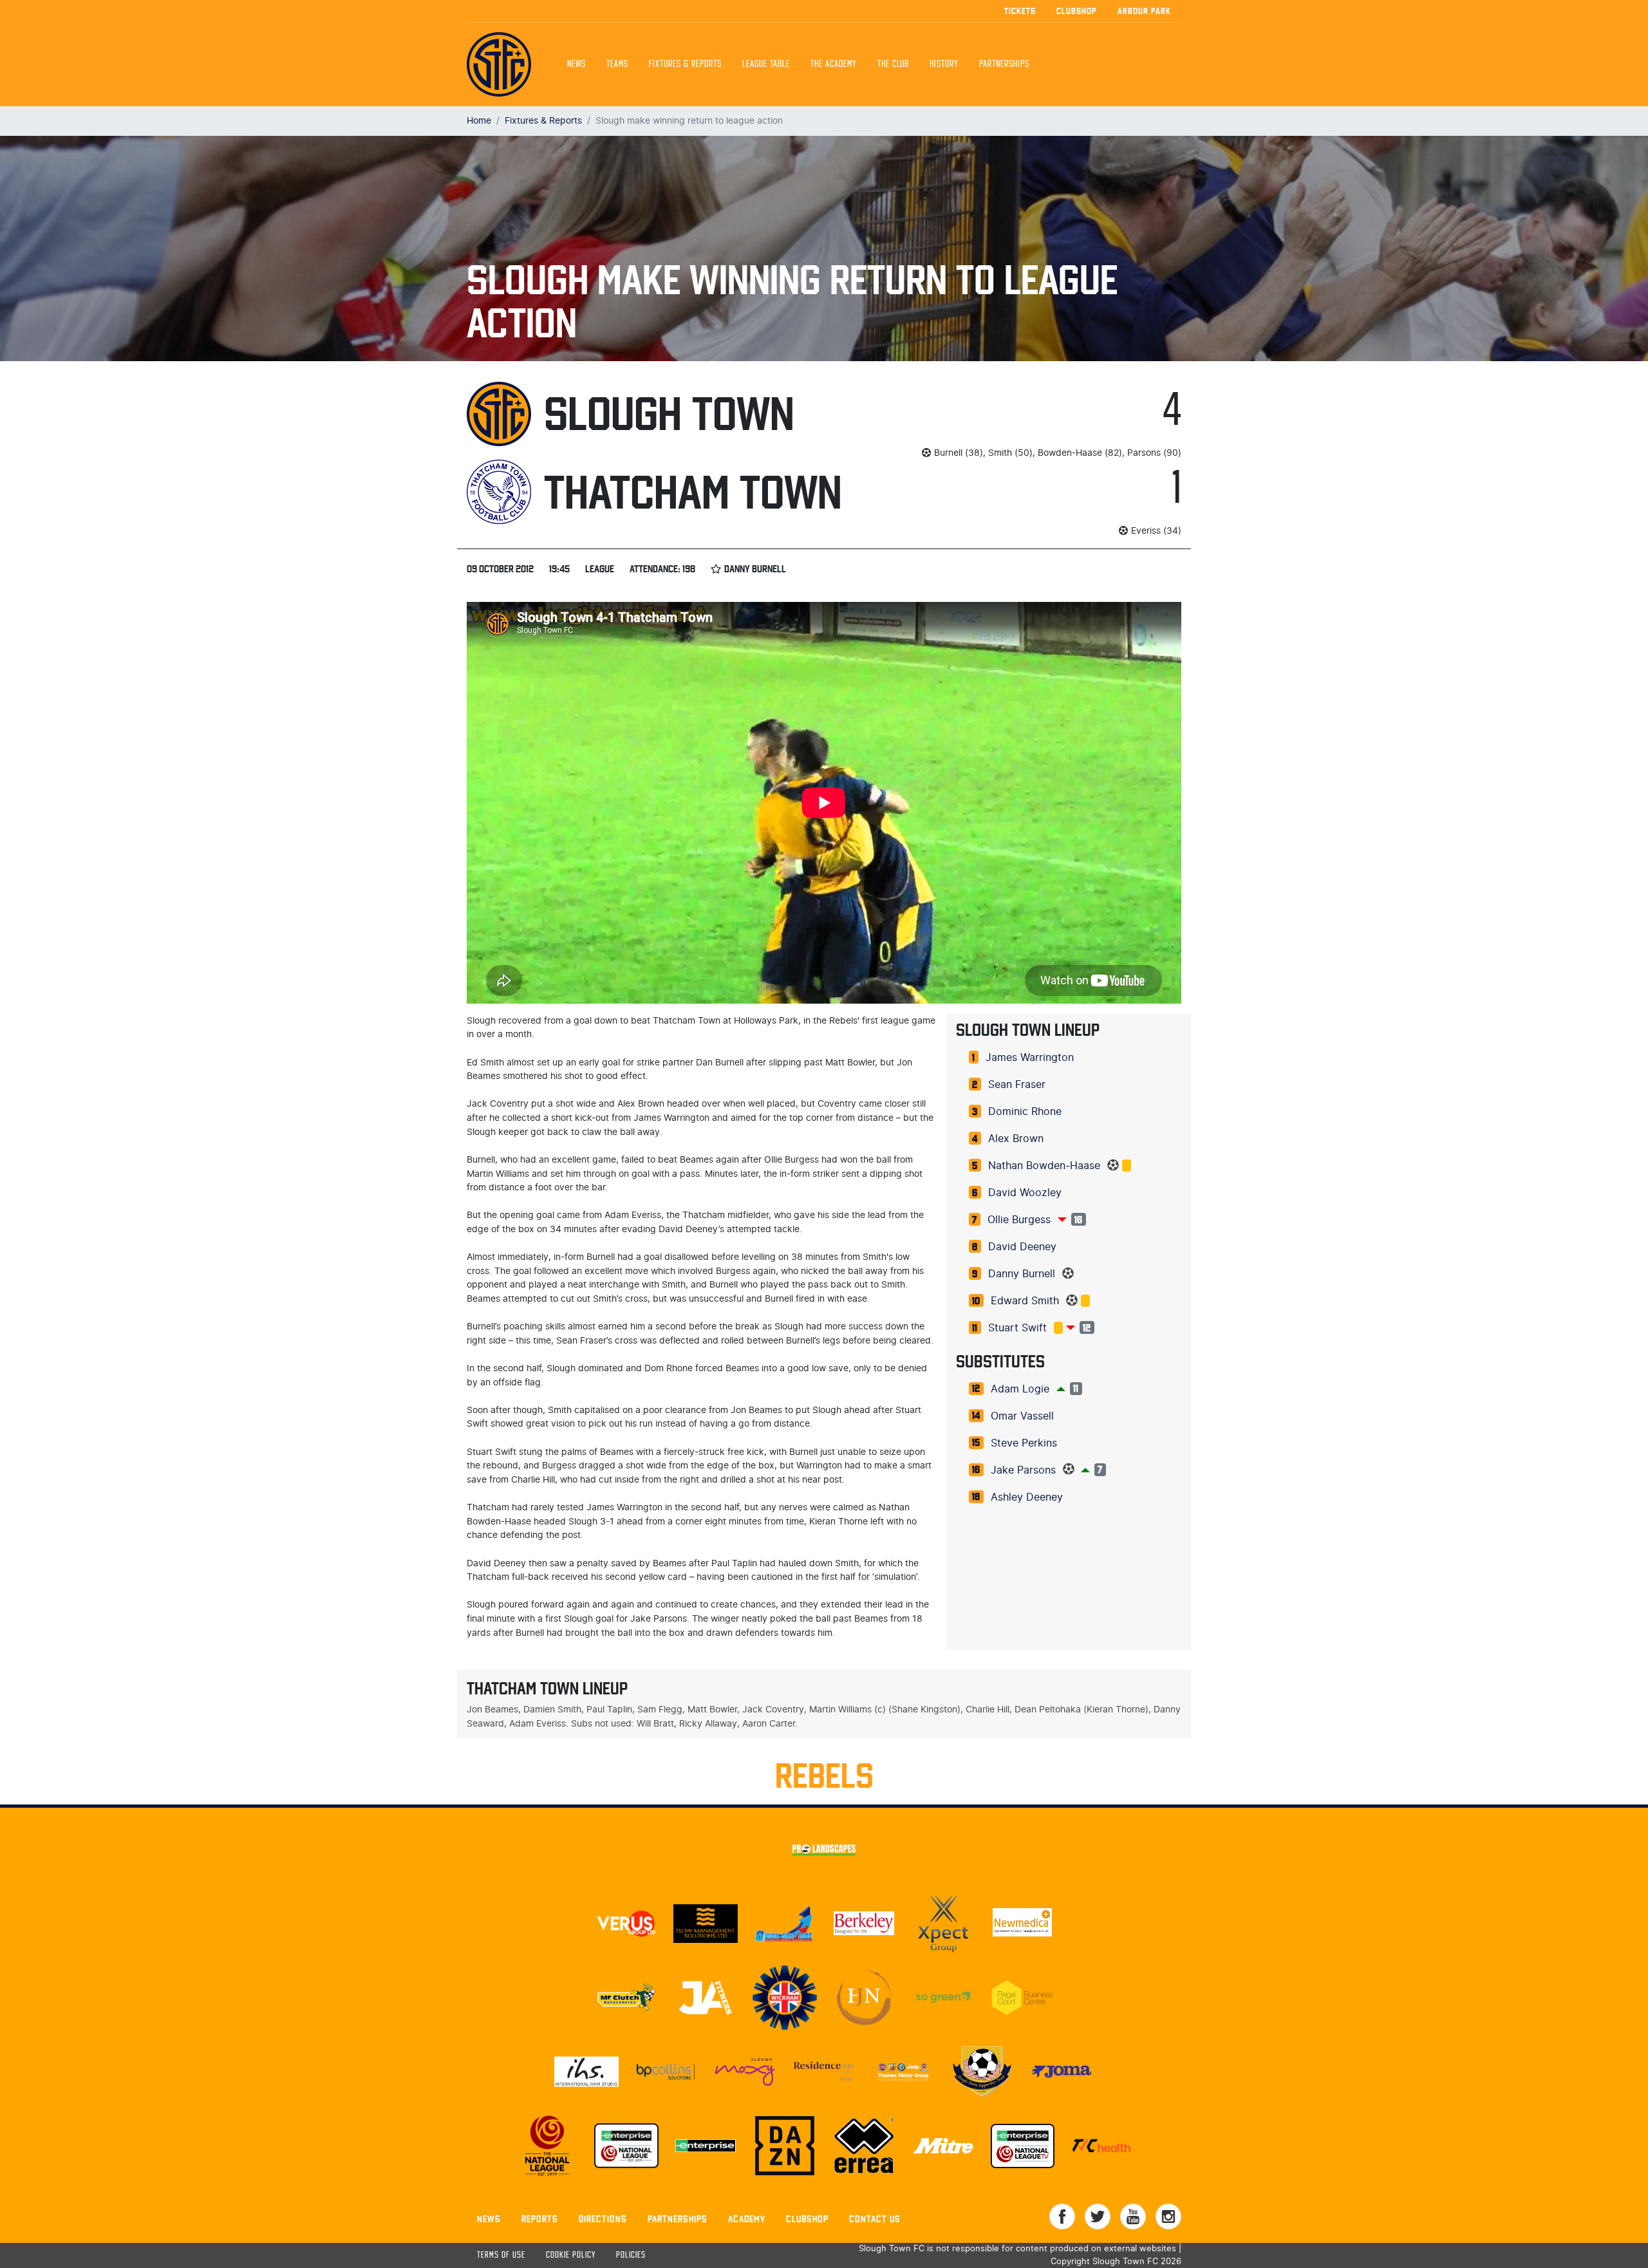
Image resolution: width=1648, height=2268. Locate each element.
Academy (747, 2219)
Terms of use (501, 2255)
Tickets (1020, 11)
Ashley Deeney (1027, 1497)
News (576, 64)
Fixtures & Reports (685, 64)
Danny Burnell (1022, 1274)
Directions (603, 2219)
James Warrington (1030, 1058)
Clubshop (1077, 11)
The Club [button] (893, 64)
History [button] (944, 64)
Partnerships (678, 2219)
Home (479, 121)
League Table (766, 64)
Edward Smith (1025, 1301)
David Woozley (1025, 1193)
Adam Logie (1020, 1389)
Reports (540, 2219)
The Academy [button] (834, 64)
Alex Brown (1016, 1139)
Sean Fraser (1017, 1085)
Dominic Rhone (1025, 1112)
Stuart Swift (1017, 1328)
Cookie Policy (571, 2255)
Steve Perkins (1024, 1443)
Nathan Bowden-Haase (1044, 1166)
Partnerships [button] (1004, 64)
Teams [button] (617, 64)
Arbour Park (1144, 11)
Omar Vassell (1022, 1416)
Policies (631, 2255)
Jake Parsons (1023, 1470)
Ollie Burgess (1019, 1220)
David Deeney (1022, 1247)
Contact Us (875, 2219)
